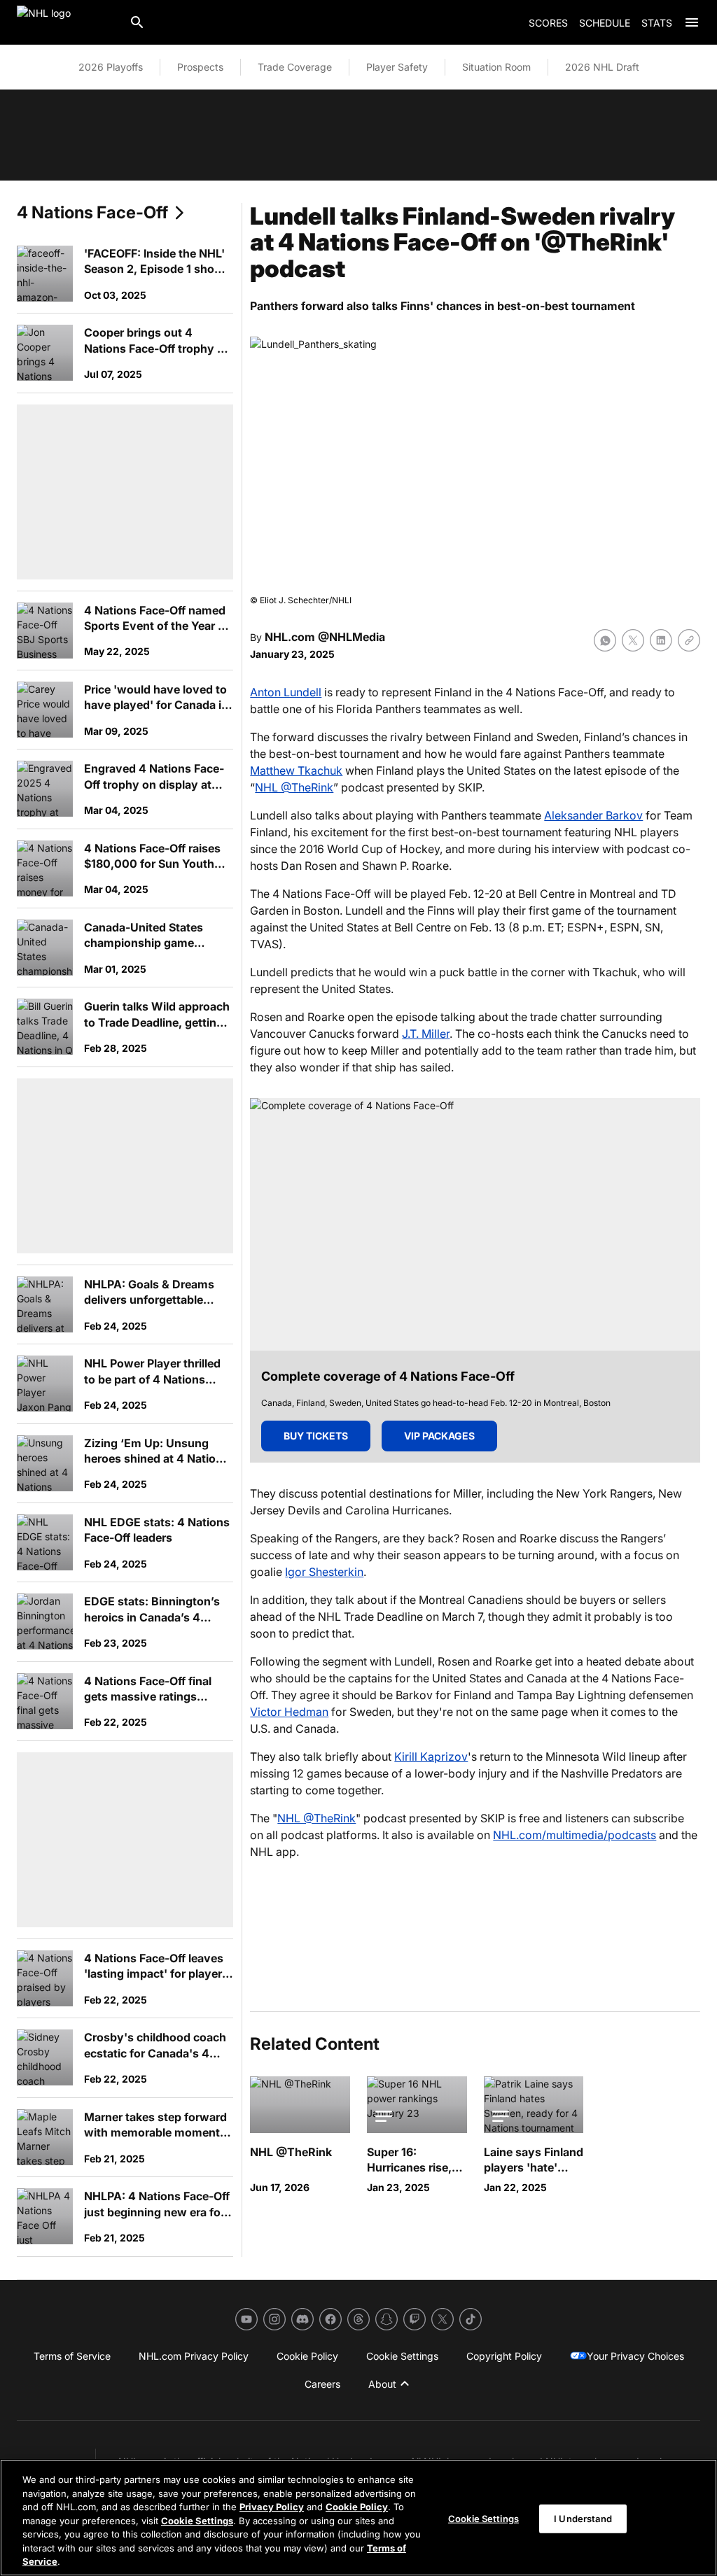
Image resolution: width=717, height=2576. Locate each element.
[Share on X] (633, 640)
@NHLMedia (351, 637)
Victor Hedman (289, 1712)
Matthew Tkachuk (296, 770)
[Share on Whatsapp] (605, 640)
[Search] (137, 22)
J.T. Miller (426, 1034)
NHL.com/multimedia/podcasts (575, 1835)
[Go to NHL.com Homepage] (67, 22)
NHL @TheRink (294, 787)
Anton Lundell (286, 692)
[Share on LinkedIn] (661, 640)
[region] (358, 2518)
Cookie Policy (357, 2507)
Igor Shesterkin (324, 1572)
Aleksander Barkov (593, 815)
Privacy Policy (272, 2507)
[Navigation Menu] (692, 22)
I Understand (583, 2518)
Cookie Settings (197, 2521)
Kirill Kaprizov (431, 1757)
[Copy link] (689, 640)
